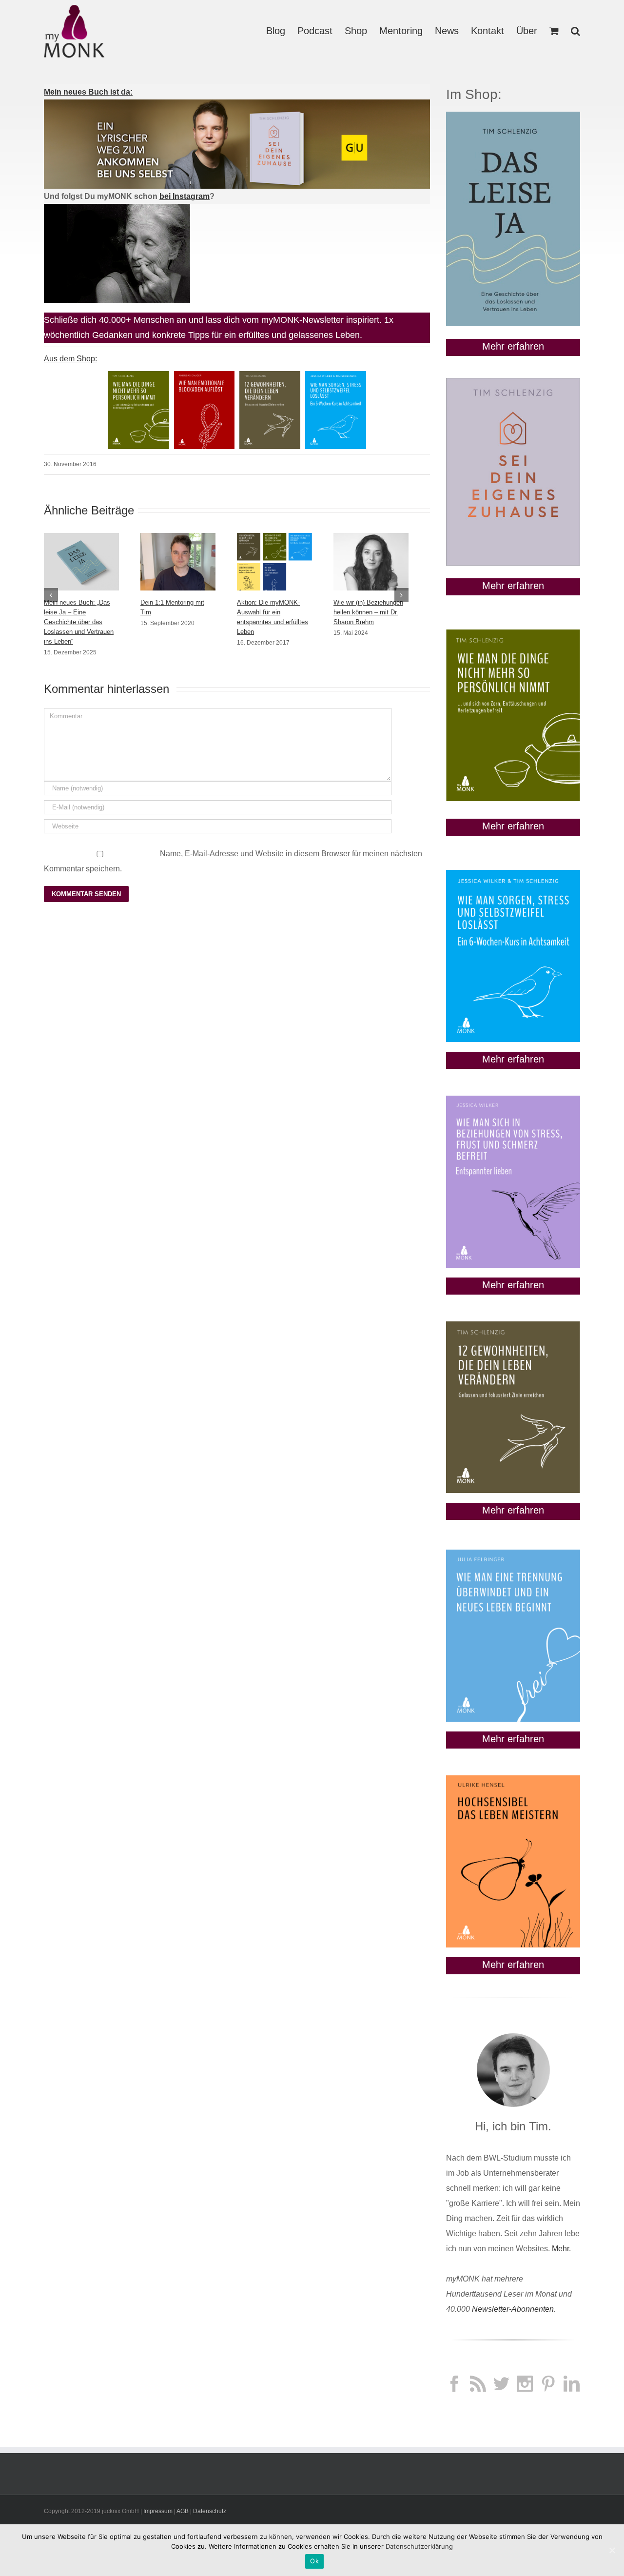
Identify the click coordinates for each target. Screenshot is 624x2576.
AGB (183, 2511)
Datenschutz (210, 2511)
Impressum (158, 2511)
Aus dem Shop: (70, 359)
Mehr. (561, 2249)
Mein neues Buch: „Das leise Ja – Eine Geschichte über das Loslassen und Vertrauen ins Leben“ (79, 622)
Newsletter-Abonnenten (513, 2309)
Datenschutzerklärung (419, 2546)
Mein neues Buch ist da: (88, 92)
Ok (314, 2561)
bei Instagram (185, 196)
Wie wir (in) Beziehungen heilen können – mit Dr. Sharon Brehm (368, 612)
